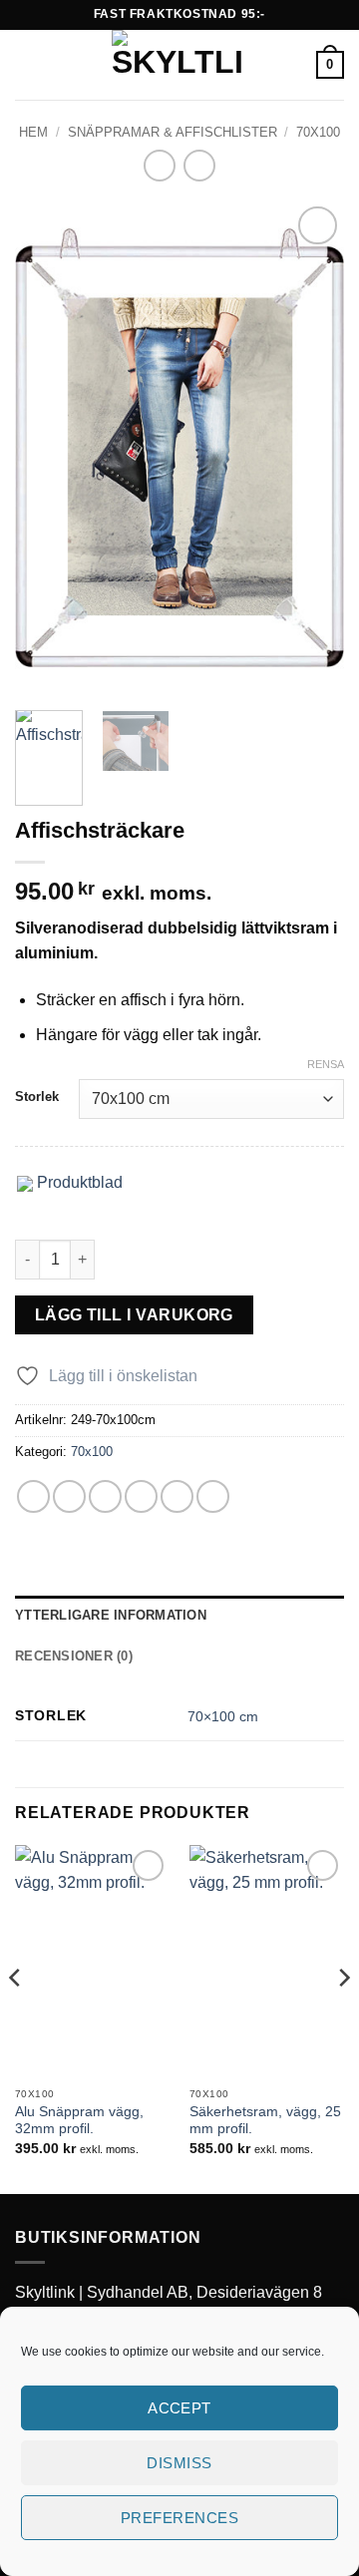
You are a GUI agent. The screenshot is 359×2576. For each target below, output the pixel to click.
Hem (33, 132)
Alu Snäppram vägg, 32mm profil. (79, 2121)
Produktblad (78, 1182)
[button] (27, 64)
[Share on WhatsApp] (33, 1496)
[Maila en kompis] (141, 1496)
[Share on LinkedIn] (213, 1496)
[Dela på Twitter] (105, 1496)
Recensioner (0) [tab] (74, 1656)
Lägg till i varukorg (134, 1315)
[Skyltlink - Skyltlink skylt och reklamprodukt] (178, 65)
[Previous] (47, 448)
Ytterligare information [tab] (111, 1615)
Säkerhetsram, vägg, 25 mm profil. (265, 2121)
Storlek (37, 1097)
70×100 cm (223, 1716)
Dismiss (179, 2463)
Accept (179, 2408)
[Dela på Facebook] (69, 1496)
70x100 (318, 132)
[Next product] (159, 165)
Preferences (179, 2518)
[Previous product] (199, 165)
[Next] (312, 448)
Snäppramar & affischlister (173, 132)
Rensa (326, 1064)
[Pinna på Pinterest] (177, 1496)
